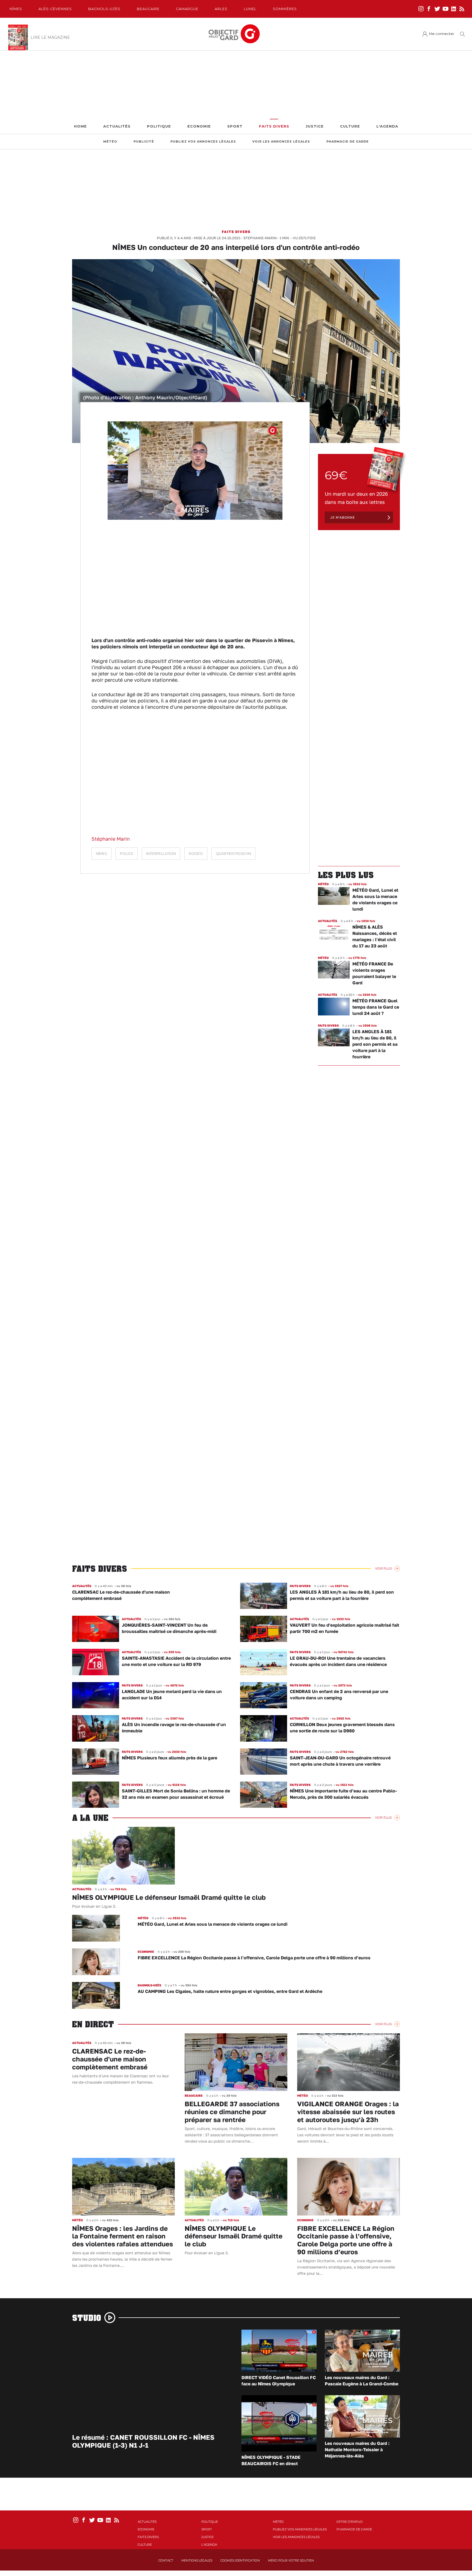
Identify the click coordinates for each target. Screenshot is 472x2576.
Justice (315, 126)
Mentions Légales (197, 2560)
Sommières (285, 9)
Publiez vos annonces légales (203, 142)
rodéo (196, 854)
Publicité (144, 142)
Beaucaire (148, 9)
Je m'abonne (343, 517)
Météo (110, 142)
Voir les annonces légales (281, 142)
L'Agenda (387, 126)
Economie (199, 126)
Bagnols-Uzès (104, 9)
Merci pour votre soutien (291, 2560)
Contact (166, 2560)
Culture (350, 126)
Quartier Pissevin (233, 854)
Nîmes (16, 9)
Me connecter (442, 34)
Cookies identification (240, 2560)
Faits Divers (274, 126)
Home (80, 126)
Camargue (187, 9)
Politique (159, 126)
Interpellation (161, 854)
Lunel (250, 9)
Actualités (117, 126)
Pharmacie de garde (348, 142)
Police (127, 854)
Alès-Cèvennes (55, 9)
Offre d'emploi (350, 2522)
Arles (221, 9)
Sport (235, 126)
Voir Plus (383, 1568)
